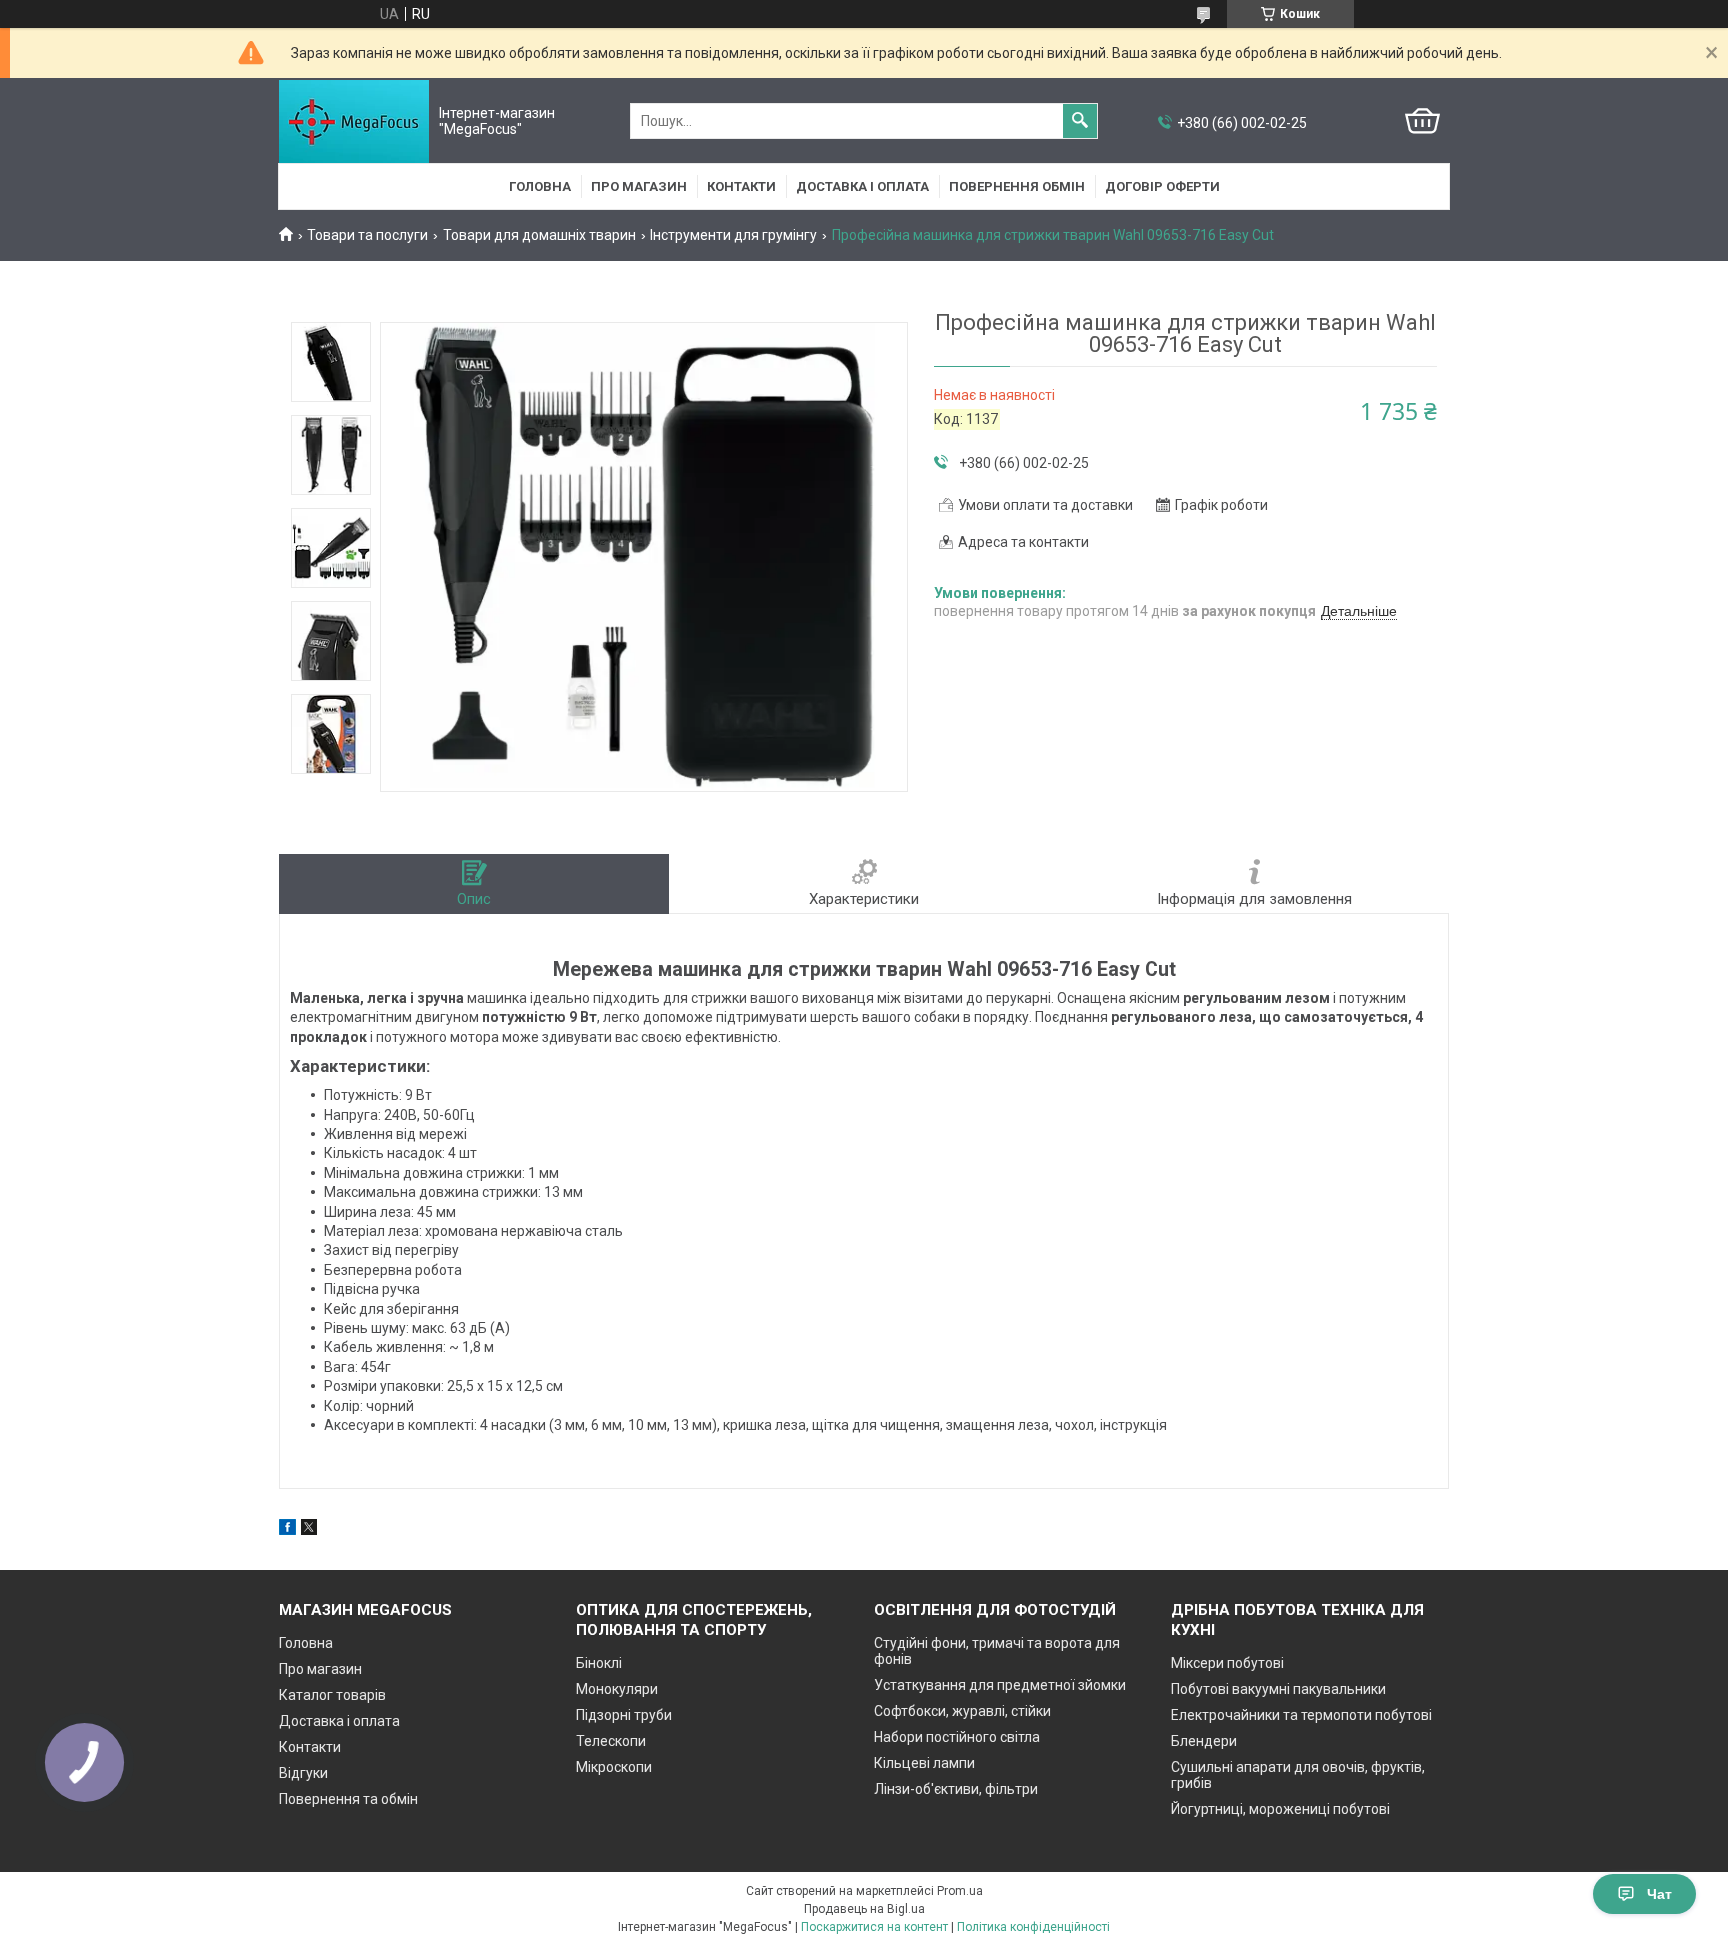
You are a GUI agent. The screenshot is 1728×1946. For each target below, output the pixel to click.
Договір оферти (1162, 186)
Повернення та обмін (348, 1799)
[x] (309, 1530)
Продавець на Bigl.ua (864, 1909)
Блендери (1204, 1741)
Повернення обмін (1017, 186)
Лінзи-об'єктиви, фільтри (956, 1789)
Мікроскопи (614, 1767)
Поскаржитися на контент (874, 1927)
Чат (1659, 1894)
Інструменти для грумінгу (733, 235)
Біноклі (599, 1663)
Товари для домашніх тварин (539, 235)
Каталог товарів (332, 1695)
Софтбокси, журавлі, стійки (962, 1711)
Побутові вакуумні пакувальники (1278, 1689)
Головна (540, 186)
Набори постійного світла (957, 1737)
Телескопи (611, 1741)
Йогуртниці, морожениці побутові (1280, 1809)
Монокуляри (617, 1689)
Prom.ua (960, 1891)
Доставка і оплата (862, 186)
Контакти (741, 186)
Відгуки (303, 1773)
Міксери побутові (1227, 1663)
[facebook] (287, 1530)
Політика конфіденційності (1033, 1927)
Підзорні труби (624, 1715)
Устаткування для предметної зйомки (1000, 1685)
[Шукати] (1080, 121)
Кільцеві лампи (924, 1763)
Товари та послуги (367, 235)
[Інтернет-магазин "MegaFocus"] (354, 121)
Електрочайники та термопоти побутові (1301, 1715)
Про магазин (639, 186)
